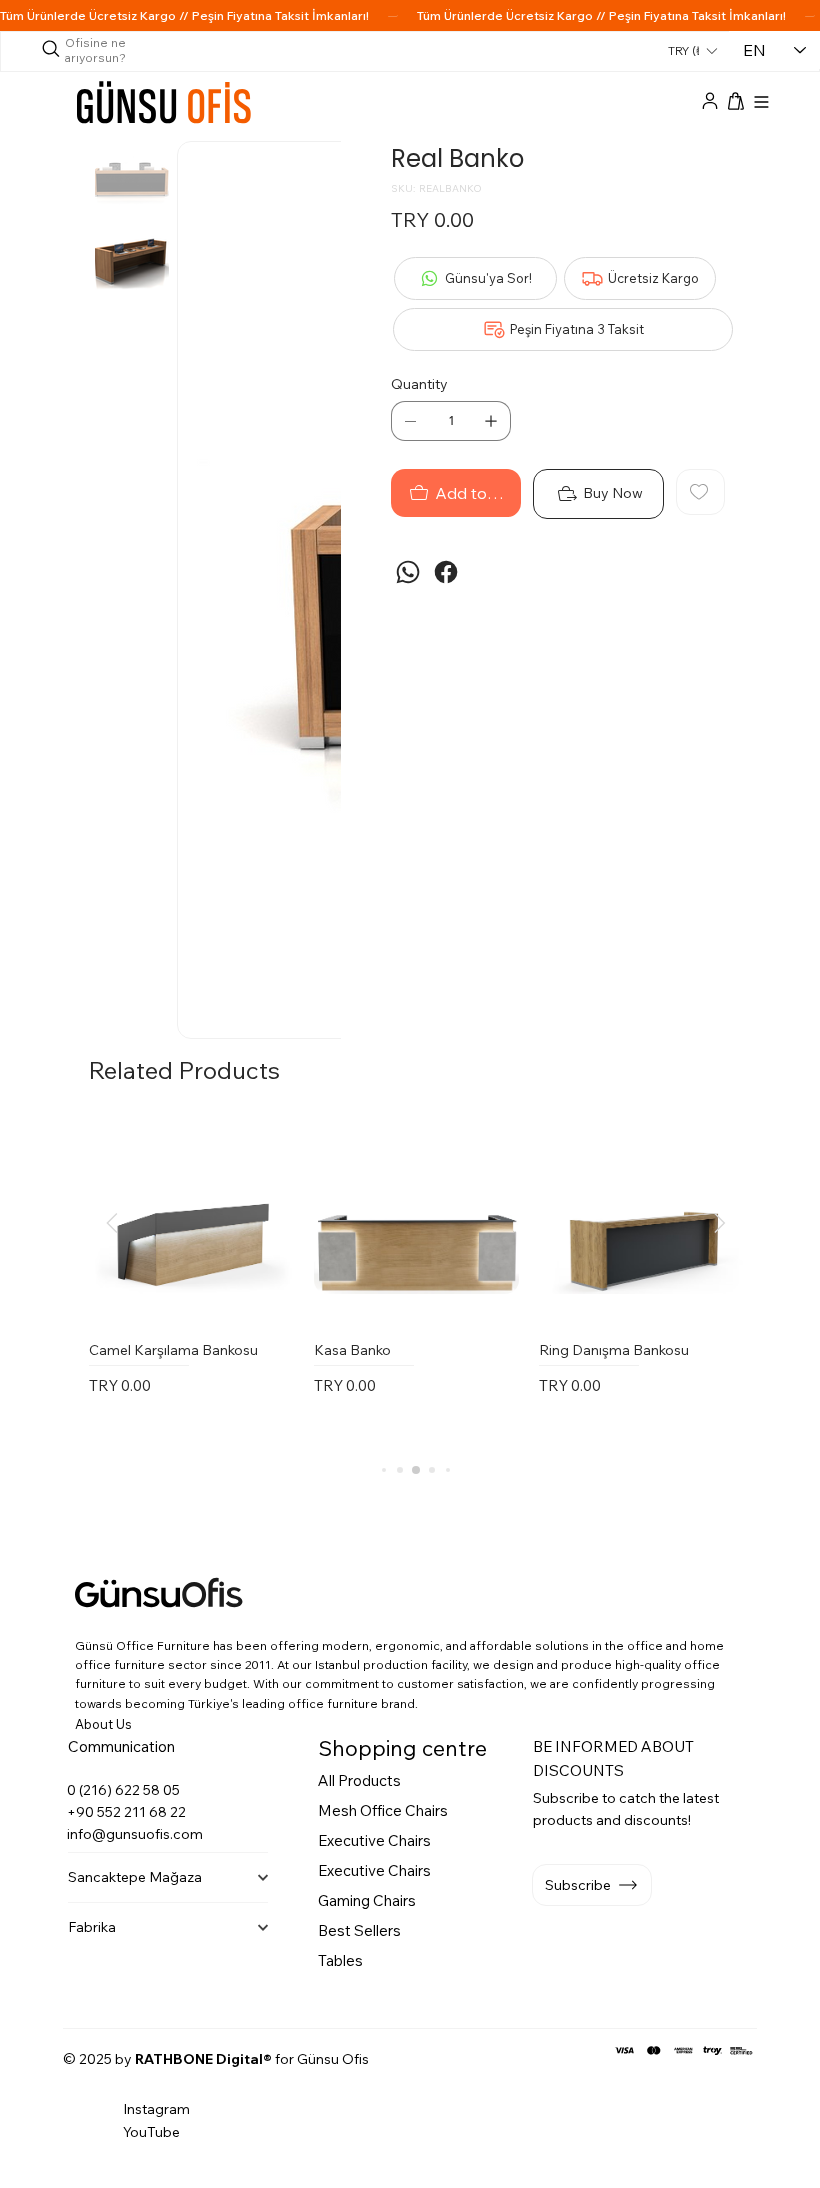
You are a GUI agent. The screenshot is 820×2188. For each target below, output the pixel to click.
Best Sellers (359, 1930)
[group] (416, 1284)
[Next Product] (720, 1223)
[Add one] (491, 421)
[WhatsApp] (408, 572)
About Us (103, 1724)
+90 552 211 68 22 (126, 1812)
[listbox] (692, 50)
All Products (359, 1780)
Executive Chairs (374, 1840)
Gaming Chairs (367, 1900)
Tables (340, 1960)
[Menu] (762, 102)
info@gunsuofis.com (135, 1834)
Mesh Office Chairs (383, 1810)
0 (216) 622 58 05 (123, 1790)
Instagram (156, 2109)
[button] (736, 101)
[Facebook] (446, 572)
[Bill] (710, 102)
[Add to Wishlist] (700, 492)
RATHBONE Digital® (203, 2059)
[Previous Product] (112, 1223)
